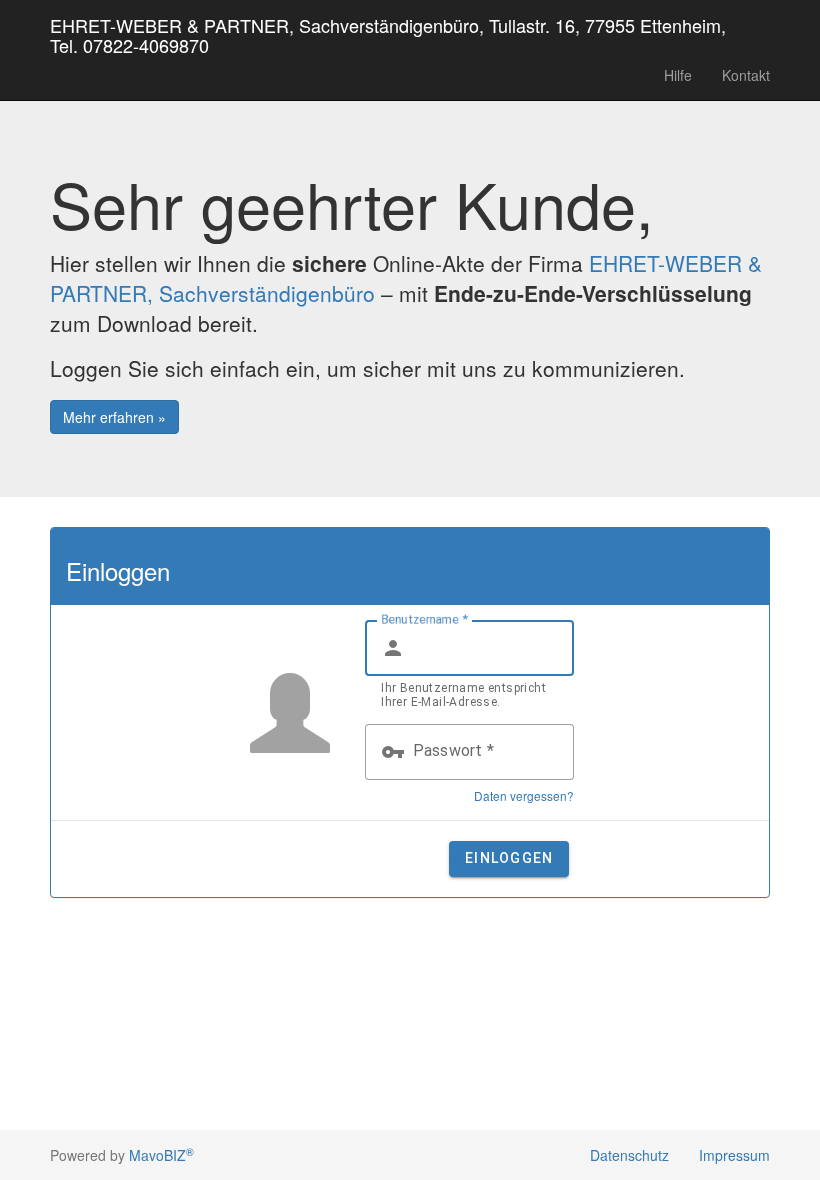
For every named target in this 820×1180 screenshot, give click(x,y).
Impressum (734, 1155)
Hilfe (678, 75)
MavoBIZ (161, 1155)
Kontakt (746, 75)
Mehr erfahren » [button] (114, 417)
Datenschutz (629, 1155)
